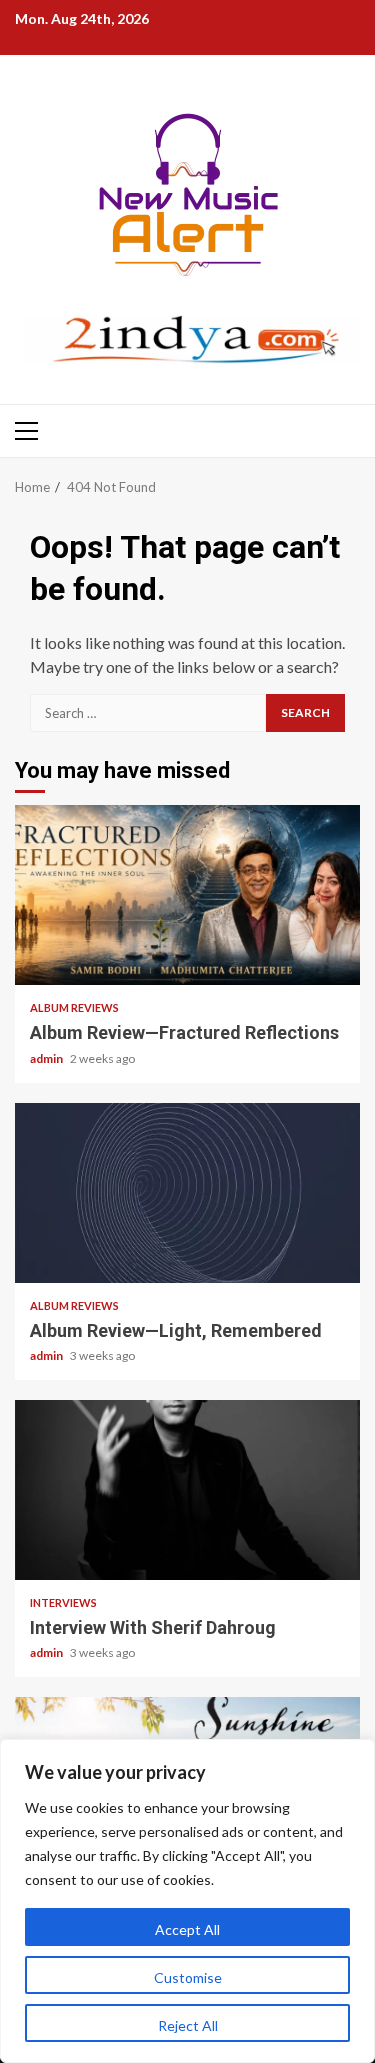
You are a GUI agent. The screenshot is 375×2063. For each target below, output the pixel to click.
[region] (187, 1901)
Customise (188, 1977)
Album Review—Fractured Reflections (187, 895)
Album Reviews (74, 1007)
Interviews (63, 1602)
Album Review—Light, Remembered (187, 1193)
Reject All (188, 2025)
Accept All (187, 1929)
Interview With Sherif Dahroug (187, 1490)
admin (47, 1058)
